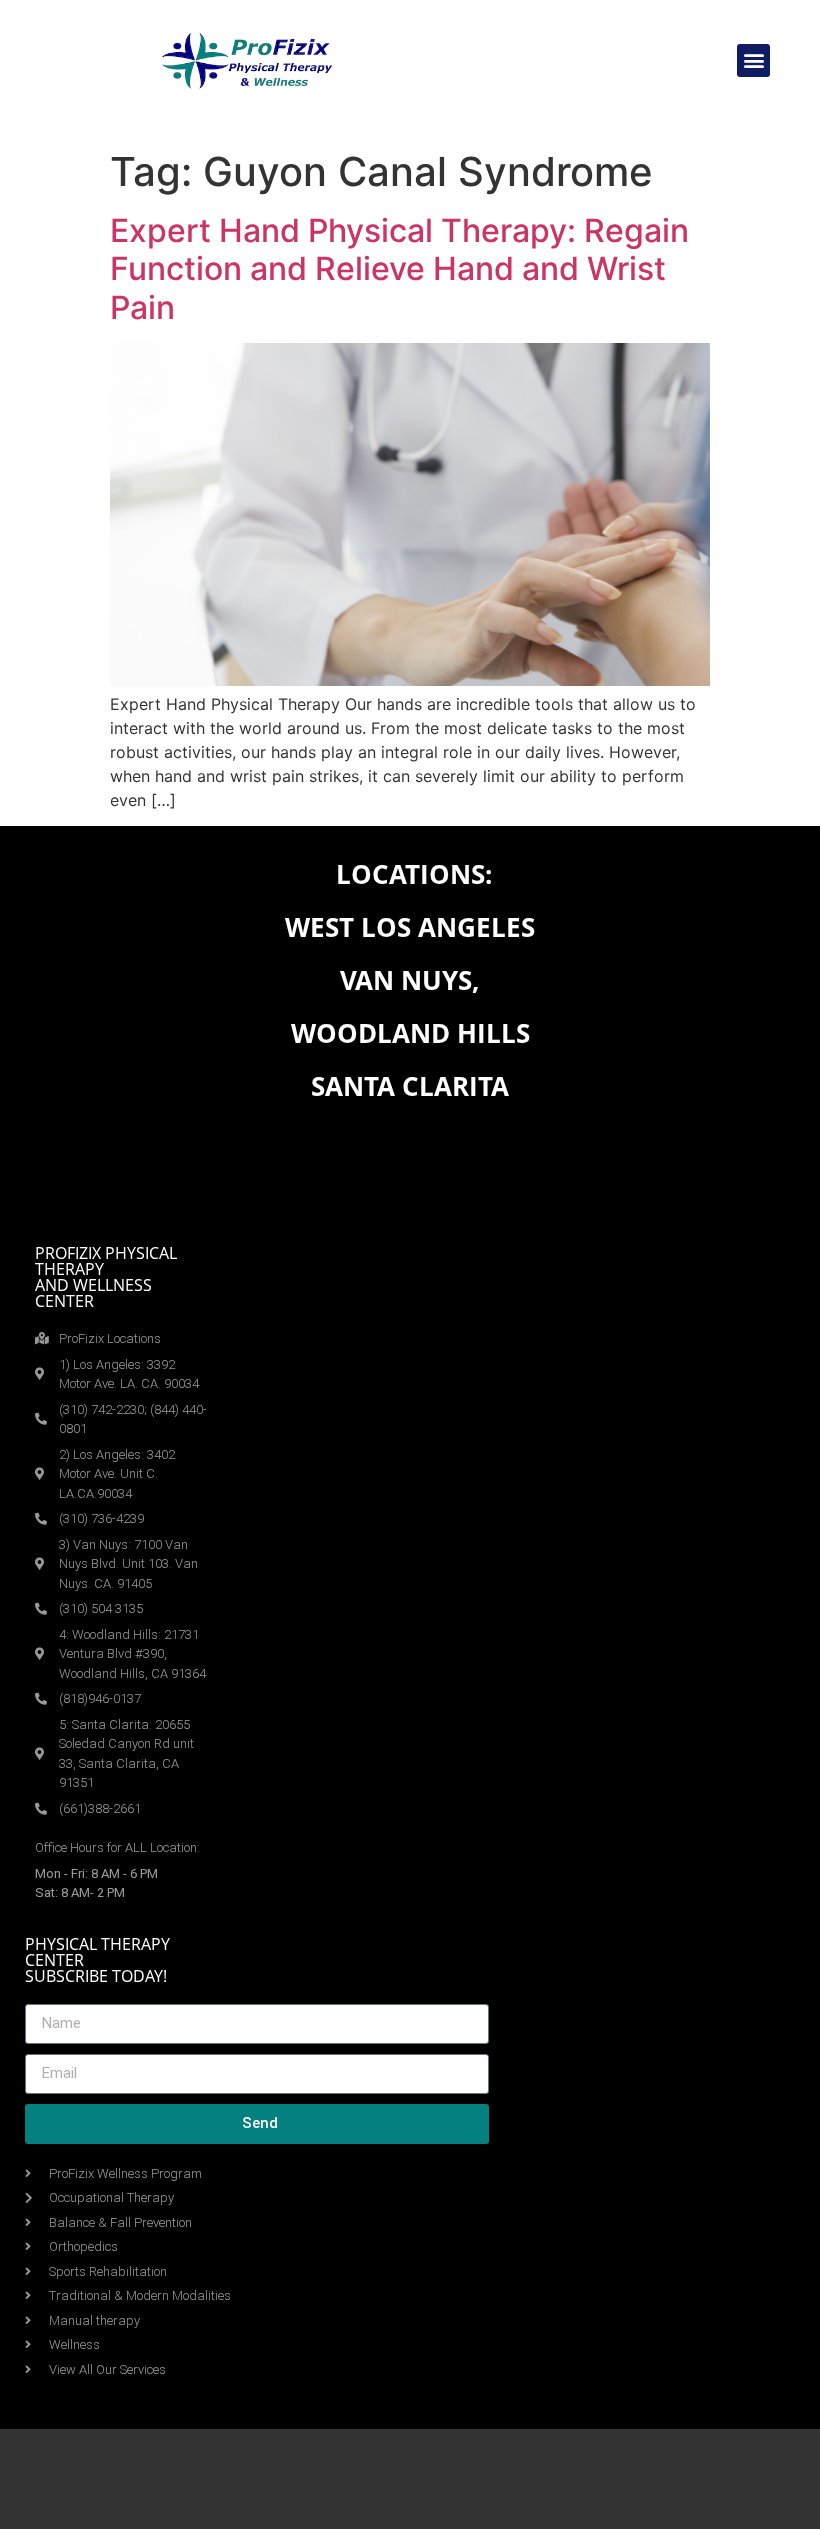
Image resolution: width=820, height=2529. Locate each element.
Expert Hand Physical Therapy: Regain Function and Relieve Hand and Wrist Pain (399, 269)
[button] (753, 60)
